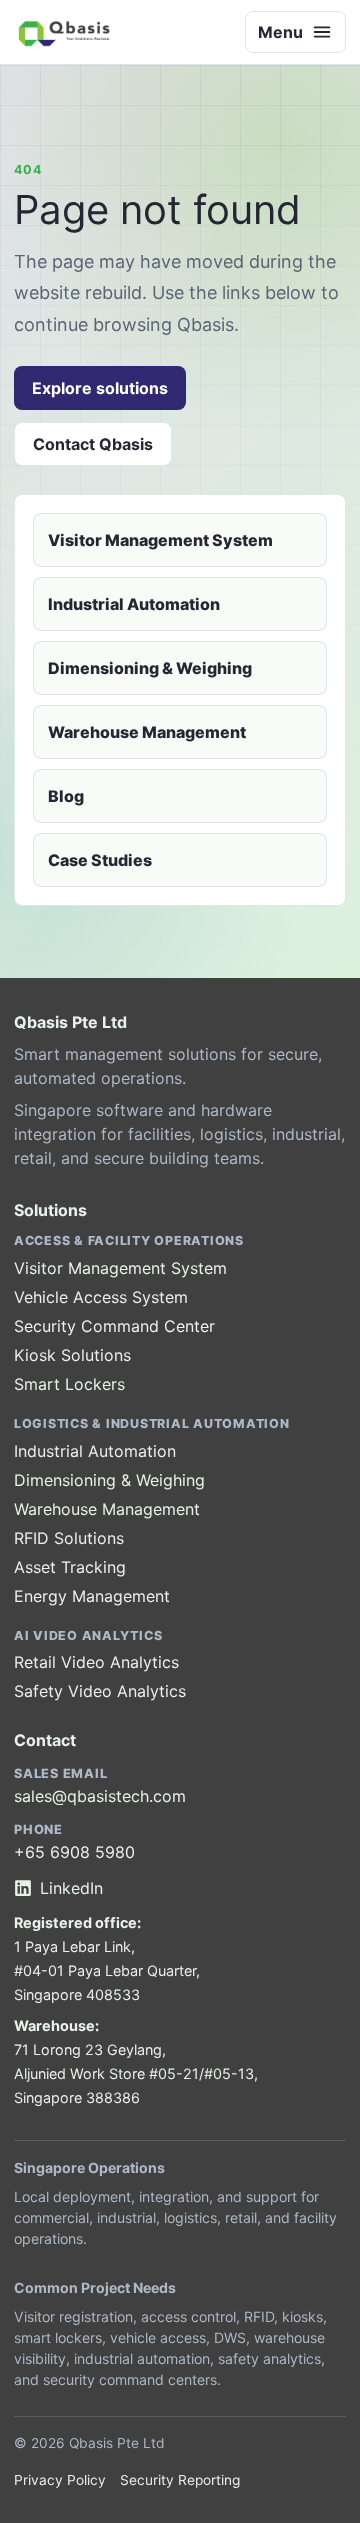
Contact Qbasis (93, 444)
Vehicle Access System (101, 1297)
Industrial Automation (134, 604)
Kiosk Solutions (72, 1355)
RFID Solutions (69, 1538)
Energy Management (92, 1596)
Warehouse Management (147, 732)
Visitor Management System (160, 540)
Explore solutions (100, 388)
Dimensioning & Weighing (150, 668)
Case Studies (100, 860)
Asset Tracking (70, 1567)
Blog (66, 796)
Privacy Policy (60, 2480)
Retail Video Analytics (96, 1662)
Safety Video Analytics (100, 1691)
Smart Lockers (69, 1384)
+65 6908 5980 (74, 1852)
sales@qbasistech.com (100, 1796)
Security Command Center (114, 1326)
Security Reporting (180, 2480)
